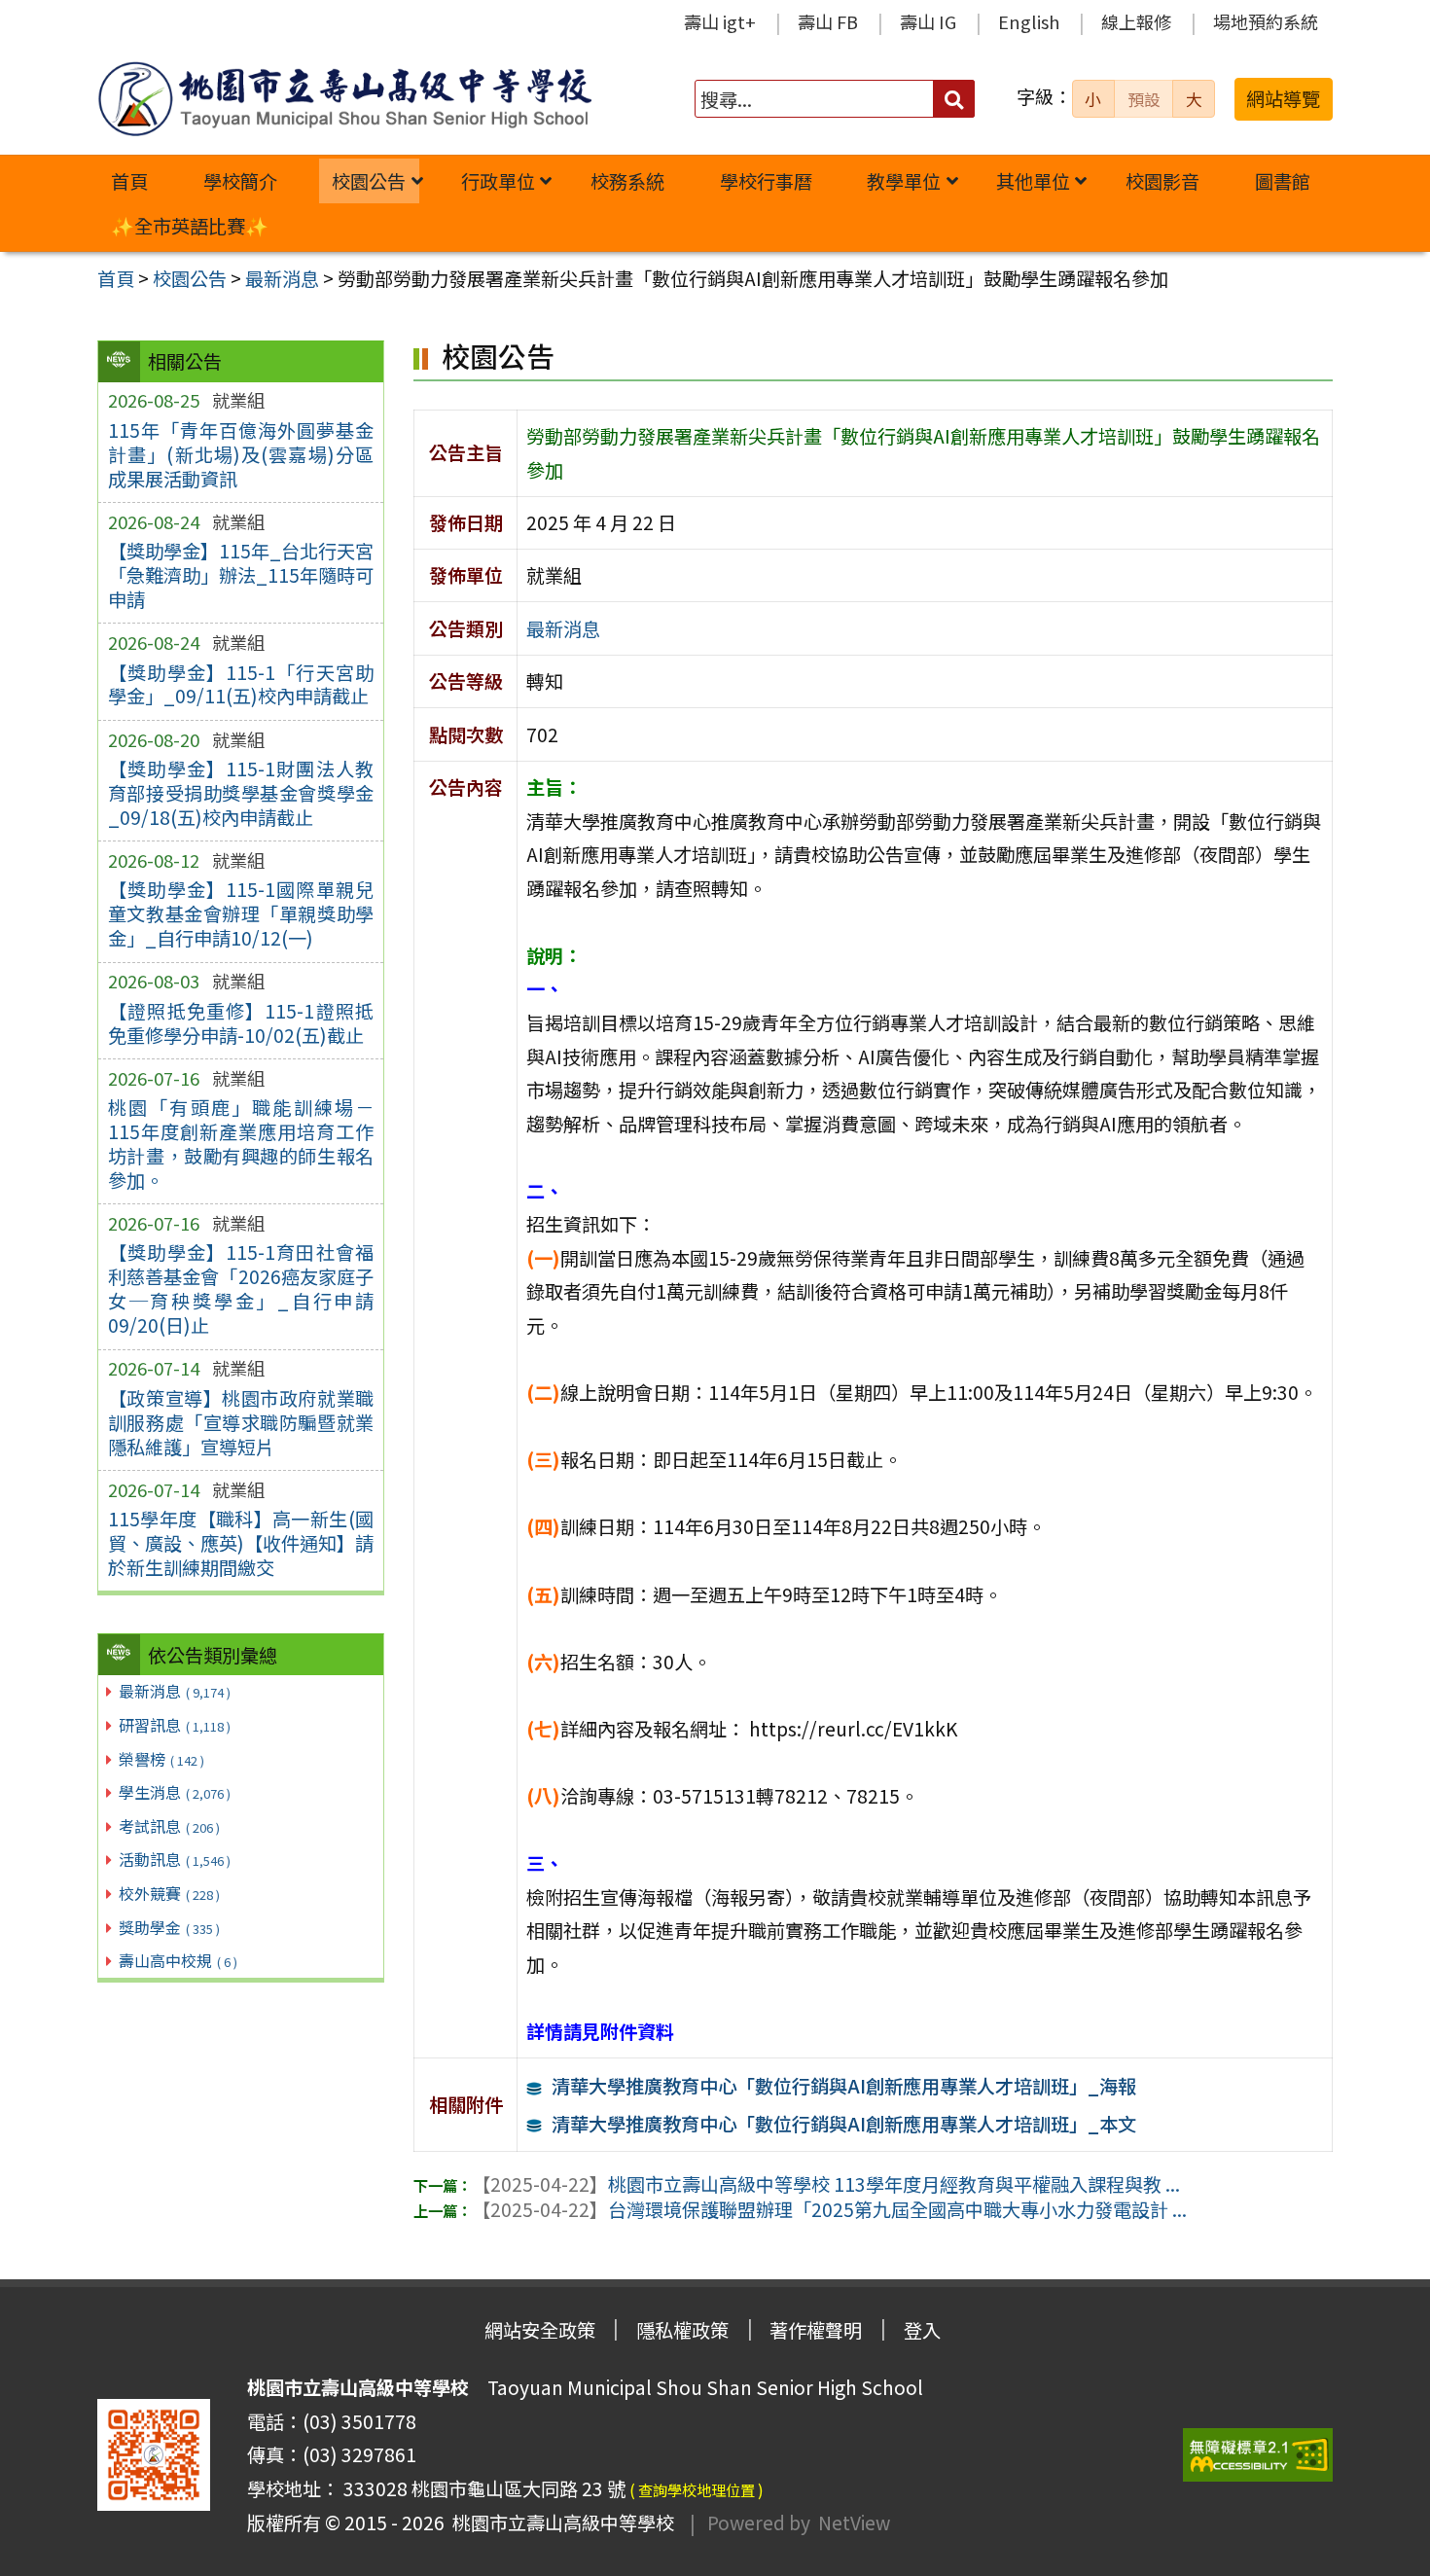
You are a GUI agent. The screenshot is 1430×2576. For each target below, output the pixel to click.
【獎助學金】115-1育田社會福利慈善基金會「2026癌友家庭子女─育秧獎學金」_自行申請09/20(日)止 (241, 1288)
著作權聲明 (816, 2330)
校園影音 (1162, 181)
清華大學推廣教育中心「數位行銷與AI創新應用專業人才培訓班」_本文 (844, 2124)
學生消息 (175, 1792)
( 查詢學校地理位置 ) (697, 2489)
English (1029, 21)
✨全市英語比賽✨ (190, 226)
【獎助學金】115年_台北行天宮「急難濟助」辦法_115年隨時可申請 (241, 575)
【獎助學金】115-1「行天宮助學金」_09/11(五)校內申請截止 (241, 684)
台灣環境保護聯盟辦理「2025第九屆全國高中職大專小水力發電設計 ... (829, 2209)
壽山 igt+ (720, 21)
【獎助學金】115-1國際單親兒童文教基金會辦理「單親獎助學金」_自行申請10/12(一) (241, 913)
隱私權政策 (682, 2330)
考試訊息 (169, 1826)
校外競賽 (169, 1893)
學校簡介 (240, 181)
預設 (1144, 99)
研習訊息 (175, 1725)
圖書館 (1283, 181)
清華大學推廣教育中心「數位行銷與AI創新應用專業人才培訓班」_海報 (844, 2086)
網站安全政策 (540, 2330)
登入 (922, 2330)
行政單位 (498, 181)
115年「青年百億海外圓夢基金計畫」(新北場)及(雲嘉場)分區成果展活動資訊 (241, 454)
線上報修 (1136, 21)
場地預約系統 (1266, 21)
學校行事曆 (766, 181)
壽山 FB (828, 21)
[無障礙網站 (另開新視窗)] (1258, 2455)
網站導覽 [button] (1283, 98)
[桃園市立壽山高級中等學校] (344, 99)
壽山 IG (928, 21)
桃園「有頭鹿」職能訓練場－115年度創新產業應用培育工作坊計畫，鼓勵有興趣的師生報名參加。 (241, 1144)
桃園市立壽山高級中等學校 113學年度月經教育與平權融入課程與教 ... (826, 2184)
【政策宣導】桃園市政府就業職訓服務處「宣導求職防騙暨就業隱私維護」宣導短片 (241, 1422)
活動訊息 (175, 1859)
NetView (854, 2522)
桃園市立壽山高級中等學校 (559, 2522)
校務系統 (627, 181)
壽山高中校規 (178, 1960)
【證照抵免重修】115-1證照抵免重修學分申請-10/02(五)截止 (241, 1023)
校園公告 (369, 181)
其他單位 (1033, 181)
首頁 (129, 181)
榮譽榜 (161, 1759)
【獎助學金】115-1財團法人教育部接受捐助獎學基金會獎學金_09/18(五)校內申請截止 (241, 793)
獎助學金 (169, 1927)
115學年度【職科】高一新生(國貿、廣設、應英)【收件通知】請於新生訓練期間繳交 (241, 1543)
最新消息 (175, 1691)
